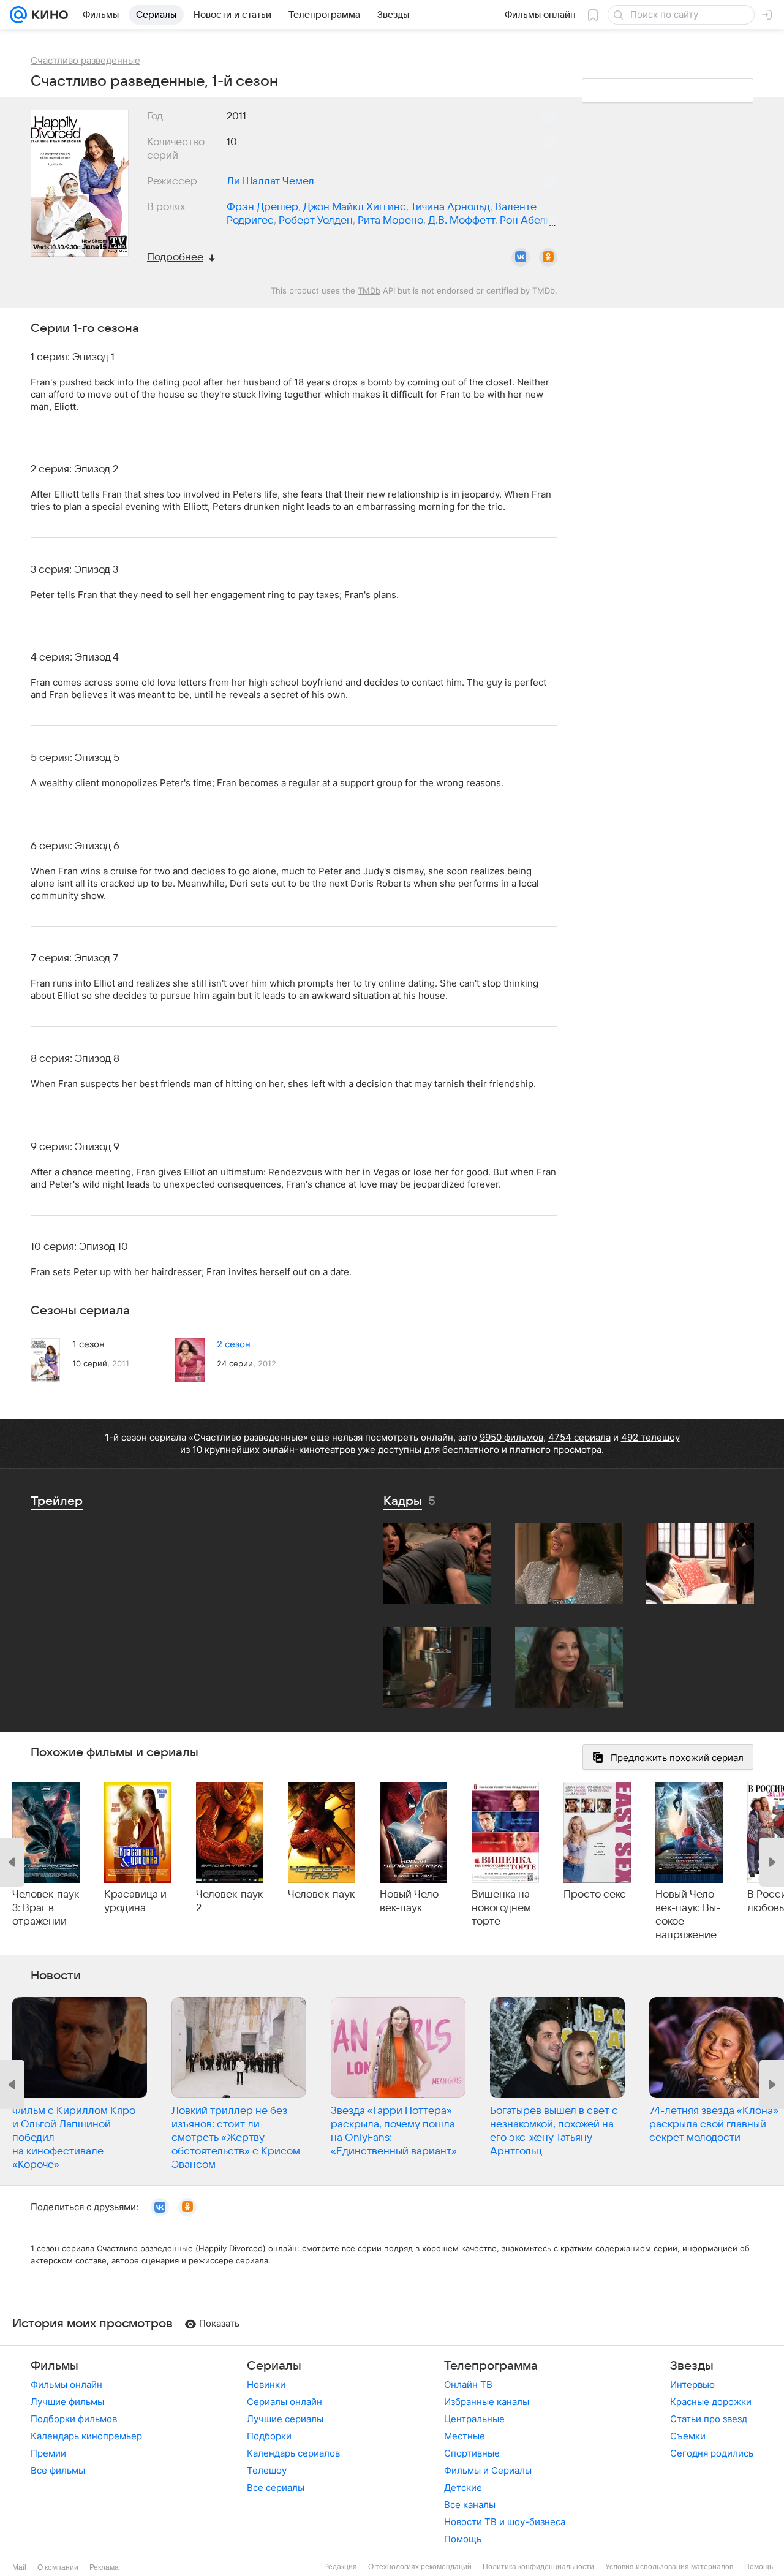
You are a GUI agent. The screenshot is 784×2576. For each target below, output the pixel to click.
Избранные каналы (487, 2402)
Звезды (692, 2366)
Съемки (688, 2436)
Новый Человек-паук (411, 1901)
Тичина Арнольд (450, 207)
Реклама (104, 2567)
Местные (465, 2436)
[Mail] (18, 15)
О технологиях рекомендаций (420, 2567)
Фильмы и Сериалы (488, 2470)
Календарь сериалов (293, 2453)
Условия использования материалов (669, 2567)
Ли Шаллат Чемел (270, 181)
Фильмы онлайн (66, 2385)
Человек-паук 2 (229, 1901)
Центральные (474, 2419)
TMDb (369, 290)
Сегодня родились (712, 2453)
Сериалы (274, 2366)
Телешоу (267, 2470)
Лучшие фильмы (67, 2402)
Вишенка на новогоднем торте (501, 1908)
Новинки (266, 2385)
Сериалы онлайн (285, 2402)
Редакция (341, 2567)
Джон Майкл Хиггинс (355, 207)
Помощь (463, 2539)
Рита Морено (390, 221)
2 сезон (234, 1344)
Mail (19, 2567)
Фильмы (55, 2366)
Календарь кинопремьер (86, 2436)
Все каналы (470, 2505)
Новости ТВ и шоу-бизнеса (505, 2522)
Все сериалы (276, 2487)
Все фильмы (58, 2470)
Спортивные (472, 2453)
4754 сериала (579, 1437)
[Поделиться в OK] (548, 257)
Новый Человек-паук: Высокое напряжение (688, 1915)
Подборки (269, 2436)
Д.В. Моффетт (462, 221)
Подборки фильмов (74, 2419)
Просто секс (595, 1895)
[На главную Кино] (47, 15)
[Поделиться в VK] (521, 257)
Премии (48, 2453)
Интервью (692, 2385)
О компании (58, 2567)
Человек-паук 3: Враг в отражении (46, 1908)
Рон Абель (525, 221)
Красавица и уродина (135, 1901)
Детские (463, 2487)
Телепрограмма (491, 2366)
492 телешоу (650, 1437)
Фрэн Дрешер (262, 207)
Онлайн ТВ (468, 2385)
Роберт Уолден (316, 221)
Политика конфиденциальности (538, 2567)
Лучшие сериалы (285, 2419)
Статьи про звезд (709, 2419)
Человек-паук (321, 1895)
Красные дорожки (711, 2402)
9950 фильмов (511, 1437)
